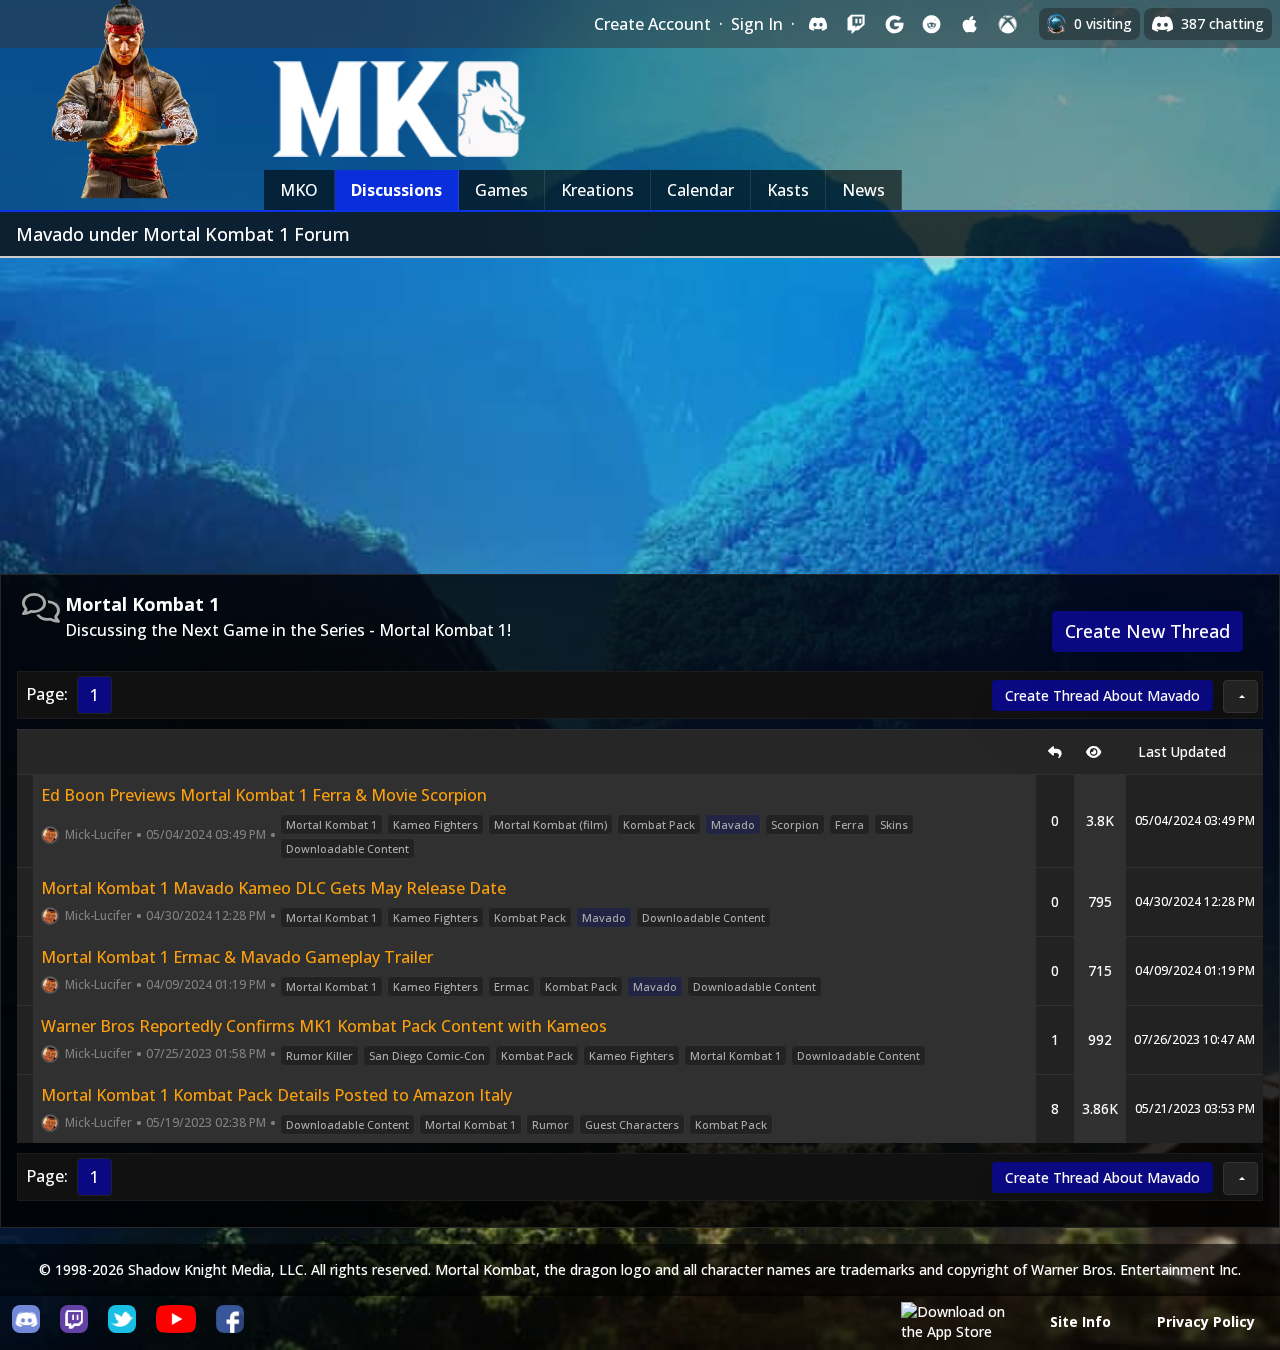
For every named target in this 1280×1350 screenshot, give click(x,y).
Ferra (849, 824)
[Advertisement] (640, 408)
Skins (894, 824)
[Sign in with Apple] (970, 24)
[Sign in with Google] (894, 24)
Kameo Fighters (435, 824)
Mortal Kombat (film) (550, 824)
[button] (1240, 696)
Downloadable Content (347, 848)
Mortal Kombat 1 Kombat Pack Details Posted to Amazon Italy (276, 1095)
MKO (299, 190)
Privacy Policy (1206, 1321)
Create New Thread (1147, 631)
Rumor (550, 1124)
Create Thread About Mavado (1102, 695)
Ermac (511, 986)
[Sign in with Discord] (818, 24)
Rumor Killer (319, 1055)
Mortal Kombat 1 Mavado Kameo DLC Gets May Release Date (273, 888)
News (863, 190)
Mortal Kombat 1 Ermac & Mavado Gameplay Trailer (237, 957)
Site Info (1080, 1321)
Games (501, 190)
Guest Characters (632, 1124)
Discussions (396, 190)
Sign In (757, 24)
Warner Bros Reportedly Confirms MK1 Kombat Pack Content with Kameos (324, 1026)
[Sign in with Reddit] (932, 24)
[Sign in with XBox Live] (1008, 24)
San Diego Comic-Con (427, 1055)
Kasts (788, 190)
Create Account (652, 24)
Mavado (733, 824)
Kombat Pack (659, 824)
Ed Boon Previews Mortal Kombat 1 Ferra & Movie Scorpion (264, 795)
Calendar (700, 190)
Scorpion (795, 824)
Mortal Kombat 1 (331, 824)
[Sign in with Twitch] (856, 24)
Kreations (597, 190)
